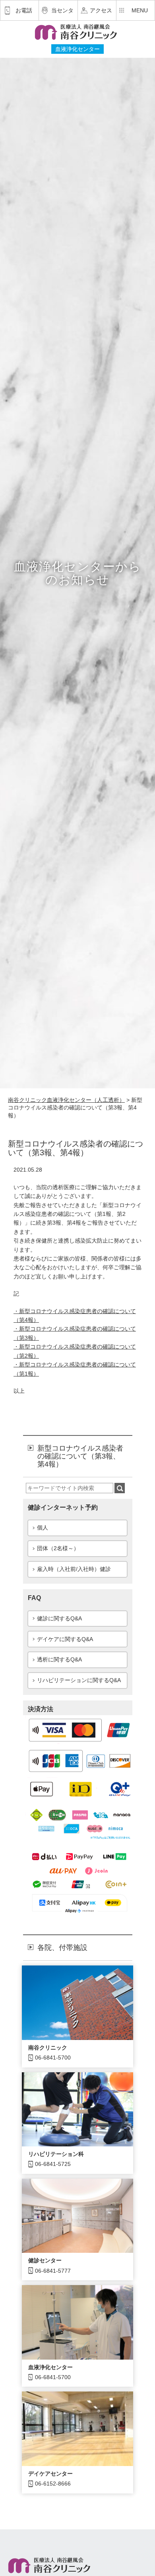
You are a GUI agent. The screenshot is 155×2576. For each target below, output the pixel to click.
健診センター (45, 2260)
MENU (140, 10)
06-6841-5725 (53, 2164)
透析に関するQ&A (59, 1659)
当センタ (62, 10)
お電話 (24, 10)
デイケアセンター (50, 2474)
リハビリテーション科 (56, 2154)
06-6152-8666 (53, 2484)
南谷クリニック (48, 2048)
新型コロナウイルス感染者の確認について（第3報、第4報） (80, 1456)
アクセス (101, 10)
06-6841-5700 (53, 2058)
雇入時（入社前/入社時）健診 (74, 1569)
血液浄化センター (50, 2367)
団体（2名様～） (58, 1548)
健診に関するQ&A (59, 1618)
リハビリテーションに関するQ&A (79, 1680)
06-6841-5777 (53, 2271)
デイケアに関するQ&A (65, 1639)
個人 (43, 1528)
